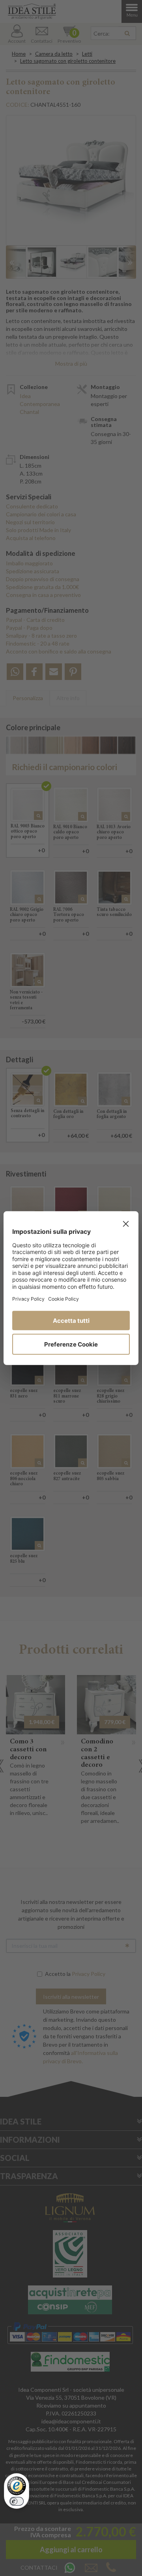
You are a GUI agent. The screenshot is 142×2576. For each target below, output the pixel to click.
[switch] (17, 2501)
